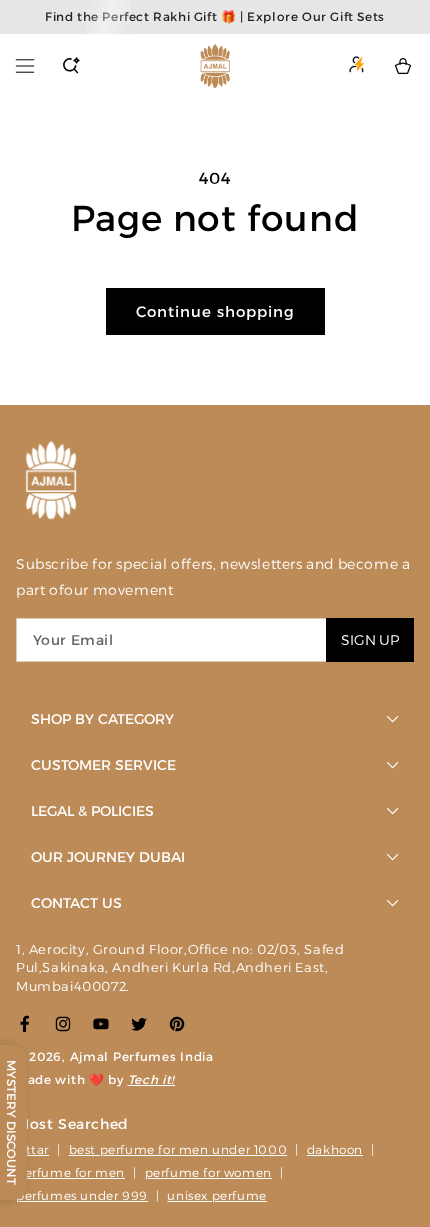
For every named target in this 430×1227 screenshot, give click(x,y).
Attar (32, 1149)
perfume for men (70, 1172)
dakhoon (335, 1149)
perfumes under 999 (82, 1195)
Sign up (370, 640)
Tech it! (152, 1079)
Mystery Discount (11, 1122)
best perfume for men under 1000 (178, 1149)
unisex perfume (216, 1195)
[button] (25, 66)
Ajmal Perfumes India (142, 1056)
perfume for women (208, 1172)
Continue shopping (215, 311)
